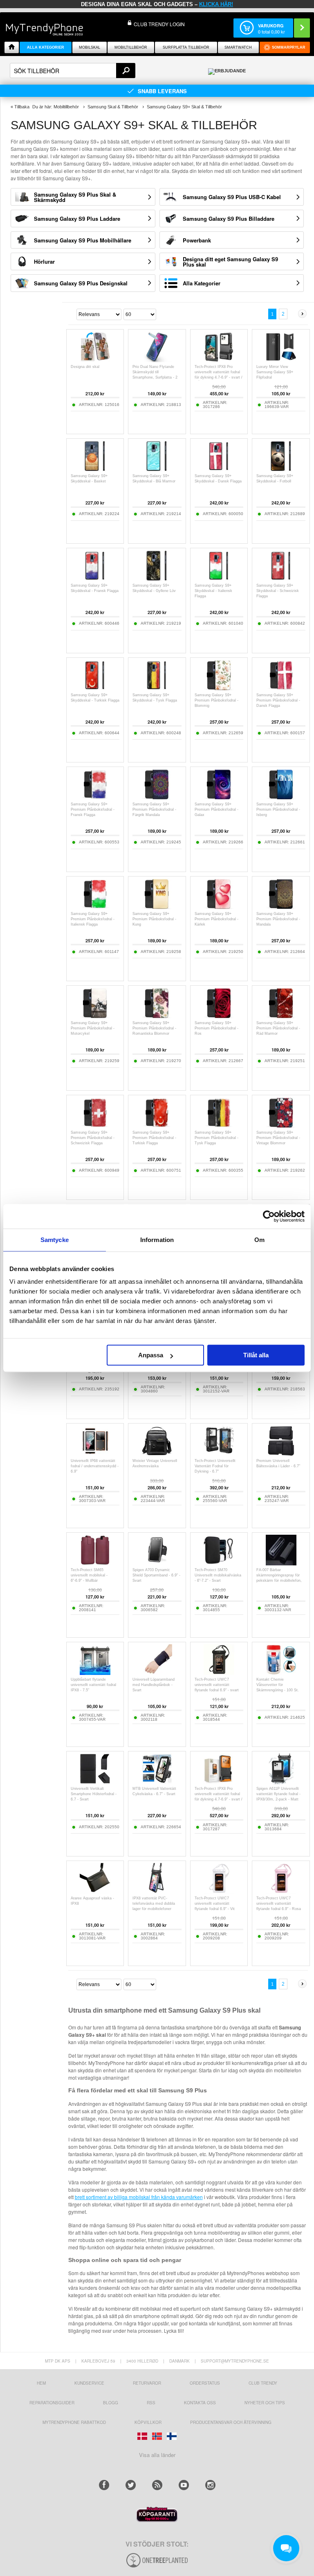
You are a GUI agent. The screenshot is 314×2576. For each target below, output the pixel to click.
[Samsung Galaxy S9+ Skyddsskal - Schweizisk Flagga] (281, 579)
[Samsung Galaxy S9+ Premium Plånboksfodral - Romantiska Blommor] (157, 1016)
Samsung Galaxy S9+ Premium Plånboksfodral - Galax (216, 809)
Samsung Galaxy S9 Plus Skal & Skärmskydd (75, 197)
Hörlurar (44, 261)
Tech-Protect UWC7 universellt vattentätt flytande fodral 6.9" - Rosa (279, 1903)
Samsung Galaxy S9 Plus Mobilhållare (83, 240)
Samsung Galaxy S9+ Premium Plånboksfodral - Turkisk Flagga (154, 1138)
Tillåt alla (256, 1355)
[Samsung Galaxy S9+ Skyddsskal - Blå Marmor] (157, 469)
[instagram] (210, 2485)
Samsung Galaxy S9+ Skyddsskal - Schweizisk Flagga (278, 591)
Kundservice (89, 2383)
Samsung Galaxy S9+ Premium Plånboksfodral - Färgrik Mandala (154, 809)
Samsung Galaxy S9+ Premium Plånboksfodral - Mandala (278, 919)
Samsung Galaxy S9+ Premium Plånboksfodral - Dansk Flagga (278, 700)
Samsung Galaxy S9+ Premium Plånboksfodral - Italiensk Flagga (93, 919)
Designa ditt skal (85, 367)
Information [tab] (157, 1240)
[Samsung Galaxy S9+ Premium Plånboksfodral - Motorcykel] (95, 1016)
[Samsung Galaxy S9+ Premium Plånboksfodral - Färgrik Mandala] (157, 797)
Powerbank (197, 240)
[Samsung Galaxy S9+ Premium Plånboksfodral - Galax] (219, 797)
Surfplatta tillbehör (186, 47)
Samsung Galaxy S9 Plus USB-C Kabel (232, 197)
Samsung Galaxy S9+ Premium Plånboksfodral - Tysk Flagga (216, 1138)
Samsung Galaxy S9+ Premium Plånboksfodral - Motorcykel (93, 1028)
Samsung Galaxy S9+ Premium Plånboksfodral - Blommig (216, 700)
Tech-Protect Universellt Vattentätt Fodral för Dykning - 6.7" (215, 1466)
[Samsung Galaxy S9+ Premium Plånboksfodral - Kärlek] (219, 907)
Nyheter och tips (265, 2403)
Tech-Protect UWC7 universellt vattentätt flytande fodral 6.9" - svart (217, 1685)
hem (41, 2383)
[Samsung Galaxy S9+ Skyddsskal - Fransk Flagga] (95, 579)
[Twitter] (131, 2485)
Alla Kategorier (202, 283)
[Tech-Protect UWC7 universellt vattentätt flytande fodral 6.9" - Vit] (219, 1891)
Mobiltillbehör (131, 47)
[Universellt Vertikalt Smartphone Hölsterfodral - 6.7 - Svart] (95, 1782)
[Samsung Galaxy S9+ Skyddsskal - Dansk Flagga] (219, 469)
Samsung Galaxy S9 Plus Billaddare (229, 219)
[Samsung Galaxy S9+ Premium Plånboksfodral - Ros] (219, 1016)
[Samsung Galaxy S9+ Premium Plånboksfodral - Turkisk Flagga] (157, 1126)
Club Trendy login (159, 24)
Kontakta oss (200, 2403)
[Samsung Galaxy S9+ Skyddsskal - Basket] (95, 469)
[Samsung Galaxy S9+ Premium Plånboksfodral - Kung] (157, 907)
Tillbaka (22, 107)
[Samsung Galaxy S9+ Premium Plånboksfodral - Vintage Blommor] (281, 1126)
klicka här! (216, 4)
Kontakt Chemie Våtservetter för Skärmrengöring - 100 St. (278, 1685)
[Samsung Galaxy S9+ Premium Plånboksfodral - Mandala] (281, 907)
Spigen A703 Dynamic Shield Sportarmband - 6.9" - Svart (156, 1575)
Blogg (111, 2403)
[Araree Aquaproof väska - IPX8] (95, 1891)
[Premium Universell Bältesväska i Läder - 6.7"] (281, 1454)
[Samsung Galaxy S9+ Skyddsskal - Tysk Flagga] (157, 688)
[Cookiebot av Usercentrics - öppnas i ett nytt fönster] (269, 1216)
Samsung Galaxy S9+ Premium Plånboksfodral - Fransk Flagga (93, 809)
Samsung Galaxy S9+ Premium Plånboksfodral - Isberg (278, 809)
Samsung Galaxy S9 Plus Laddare (77, 219)
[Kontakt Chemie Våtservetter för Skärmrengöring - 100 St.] (281, 1673)
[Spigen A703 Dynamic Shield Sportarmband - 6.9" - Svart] (157, 1563)
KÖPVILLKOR (148, 2422)
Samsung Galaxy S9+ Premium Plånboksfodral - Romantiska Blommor (154, 1028)
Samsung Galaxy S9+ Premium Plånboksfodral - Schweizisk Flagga (93, 1138)
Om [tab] (259, 1240)
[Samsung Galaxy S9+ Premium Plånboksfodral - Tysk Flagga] (219, 1126)
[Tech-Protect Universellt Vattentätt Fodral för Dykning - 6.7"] (219, 1454)
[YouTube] (184, 2485)
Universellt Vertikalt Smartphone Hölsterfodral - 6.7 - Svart (94, 1794)
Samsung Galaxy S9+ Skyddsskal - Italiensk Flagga (213, 591)
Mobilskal (90, 47)
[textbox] (73, 71)
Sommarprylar (289, 47)
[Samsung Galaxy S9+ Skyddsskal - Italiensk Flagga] (219, 579)
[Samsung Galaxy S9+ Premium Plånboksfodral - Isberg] (281, 797)
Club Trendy (263, 2383)
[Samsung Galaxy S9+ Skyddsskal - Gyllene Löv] (157, 579)
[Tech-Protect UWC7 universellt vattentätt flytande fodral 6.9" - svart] (219, 1673)
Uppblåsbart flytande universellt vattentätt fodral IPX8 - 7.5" (93, 1685)
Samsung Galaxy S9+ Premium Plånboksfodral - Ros (216, 1028)
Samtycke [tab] (55, 1240)
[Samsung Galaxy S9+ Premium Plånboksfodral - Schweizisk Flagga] (95, 1126)
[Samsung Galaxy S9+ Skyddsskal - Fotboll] (281, 469)
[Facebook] (104, 2485)
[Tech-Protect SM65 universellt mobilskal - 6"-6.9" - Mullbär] (95, 1563)
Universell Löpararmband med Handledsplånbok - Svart (154, 1685)
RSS (151, 2403)
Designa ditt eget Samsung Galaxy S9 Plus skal (230, 262)
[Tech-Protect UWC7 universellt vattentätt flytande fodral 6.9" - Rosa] (281, 1891)
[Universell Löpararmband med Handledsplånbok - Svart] (157, 1673)
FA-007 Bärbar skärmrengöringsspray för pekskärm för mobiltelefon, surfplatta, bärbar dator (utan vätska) (281, 1581)
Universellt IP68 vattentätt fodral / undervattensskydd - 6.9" (95, 1466)
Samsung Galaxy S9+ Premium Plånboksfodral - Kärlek (216, 919)
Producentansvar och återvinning (231, 2422)
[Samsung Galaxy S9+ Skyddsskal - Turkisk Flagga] (95, 688)
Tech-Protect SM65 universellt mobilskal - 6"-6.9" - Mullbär (89, 1575)
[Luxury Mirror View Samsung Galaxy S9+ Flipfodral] (281, 360)
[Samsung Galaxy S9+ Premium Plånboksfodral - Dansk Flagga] (281, 688)
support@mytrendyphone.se (235, 2361)
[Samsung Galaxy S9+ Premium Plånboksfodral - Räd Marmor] (281, 1016)
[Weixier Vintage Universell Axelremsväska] (157, 1454)
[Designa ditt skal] (95, 360)
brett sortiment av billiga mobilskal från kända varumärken (139, 2197)
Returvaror (147, 2383)
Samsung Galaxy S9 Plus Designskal (81, 283)
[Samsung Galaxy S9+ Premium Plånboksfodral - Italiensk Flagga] (95, 907)
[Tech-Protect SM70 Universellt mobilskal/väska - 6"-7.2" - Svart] (219, 1563)
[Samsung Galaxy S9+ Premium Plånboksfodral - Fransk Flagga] (95, 797)
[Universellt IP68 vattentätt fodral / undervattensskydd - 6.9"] (95, 1454)
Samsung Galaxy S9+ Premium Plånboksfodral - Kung (154, 919)
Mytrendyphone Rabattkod (74, 2422)
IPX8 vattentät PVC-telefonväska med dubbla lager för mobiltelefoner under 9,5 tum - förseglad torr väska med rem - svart (155, 1909)
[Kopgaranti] (157, 2520)
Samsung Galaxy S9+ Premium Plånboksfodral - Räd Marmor (278, 1028)
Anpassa (151, 1355)
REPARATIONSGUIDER (52, 2403)
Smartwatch (238, 47)
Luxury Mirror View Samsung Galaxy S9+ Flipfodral (275, 372)
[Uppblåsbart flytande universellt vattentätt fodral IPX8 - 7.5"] (95, 1673)
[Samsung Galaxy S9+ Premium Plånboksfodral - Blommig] (219, 688)
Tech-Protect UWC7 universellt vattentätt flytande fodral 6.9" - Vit (215, 1903)
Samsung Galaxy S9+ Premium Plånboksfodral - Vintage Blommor (278, 1138)
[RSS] (157, 2485)
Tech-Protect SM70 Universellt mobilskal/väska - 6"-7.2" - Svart (218, 1575)
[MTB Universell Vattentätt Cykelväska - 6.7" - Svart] (157, 1782)
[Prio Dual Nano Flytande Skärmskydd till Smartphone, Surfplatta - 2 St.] (157, 360)
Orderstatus (205, 2383)
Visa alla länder (157, 2455)
